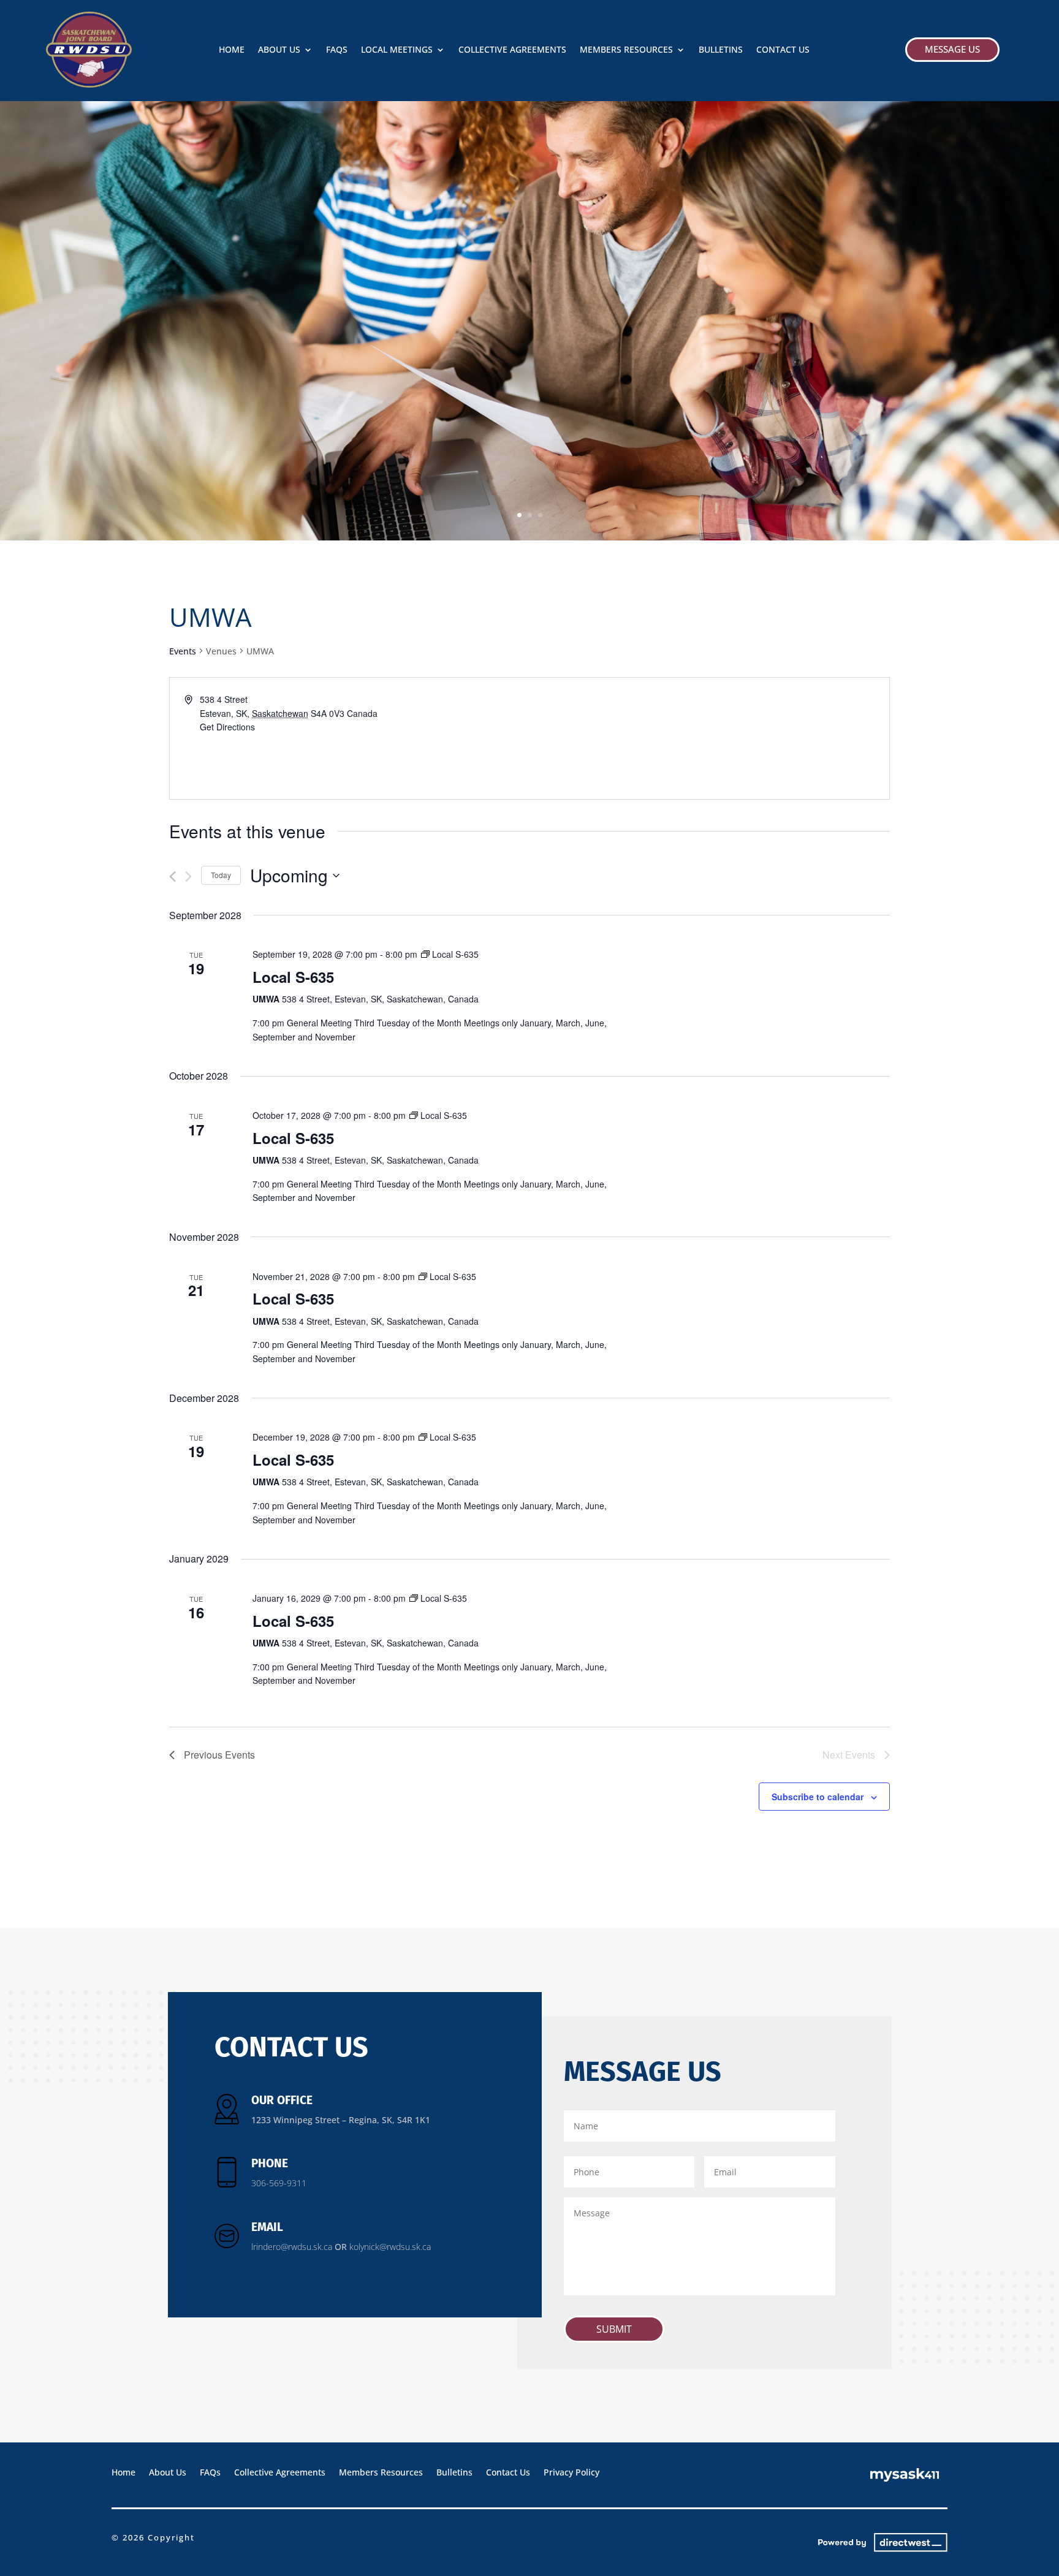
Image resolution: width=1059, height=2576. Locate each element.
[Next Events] (188, 877)
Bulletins (721, 50)
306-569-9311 (279, 2183)
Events (183, 651)
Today (221, 875)
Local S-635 (293, 977)
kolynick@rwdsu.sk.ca (390, 2247)
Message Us (952, 49)
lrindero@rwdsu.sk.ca (292, 2247)
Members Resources (626, 50)
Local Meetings (397, 50)
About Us (279, 50)
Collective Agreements (512, 50)
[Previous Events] (173, 877)
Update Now (208, 351)
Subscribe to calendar (818, 1797)
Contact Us (783, 50)
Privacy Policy (571, 2472)
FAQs (337, 50)
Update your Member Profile (428, 297)
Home (232, 50)
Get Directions (227, 727)
